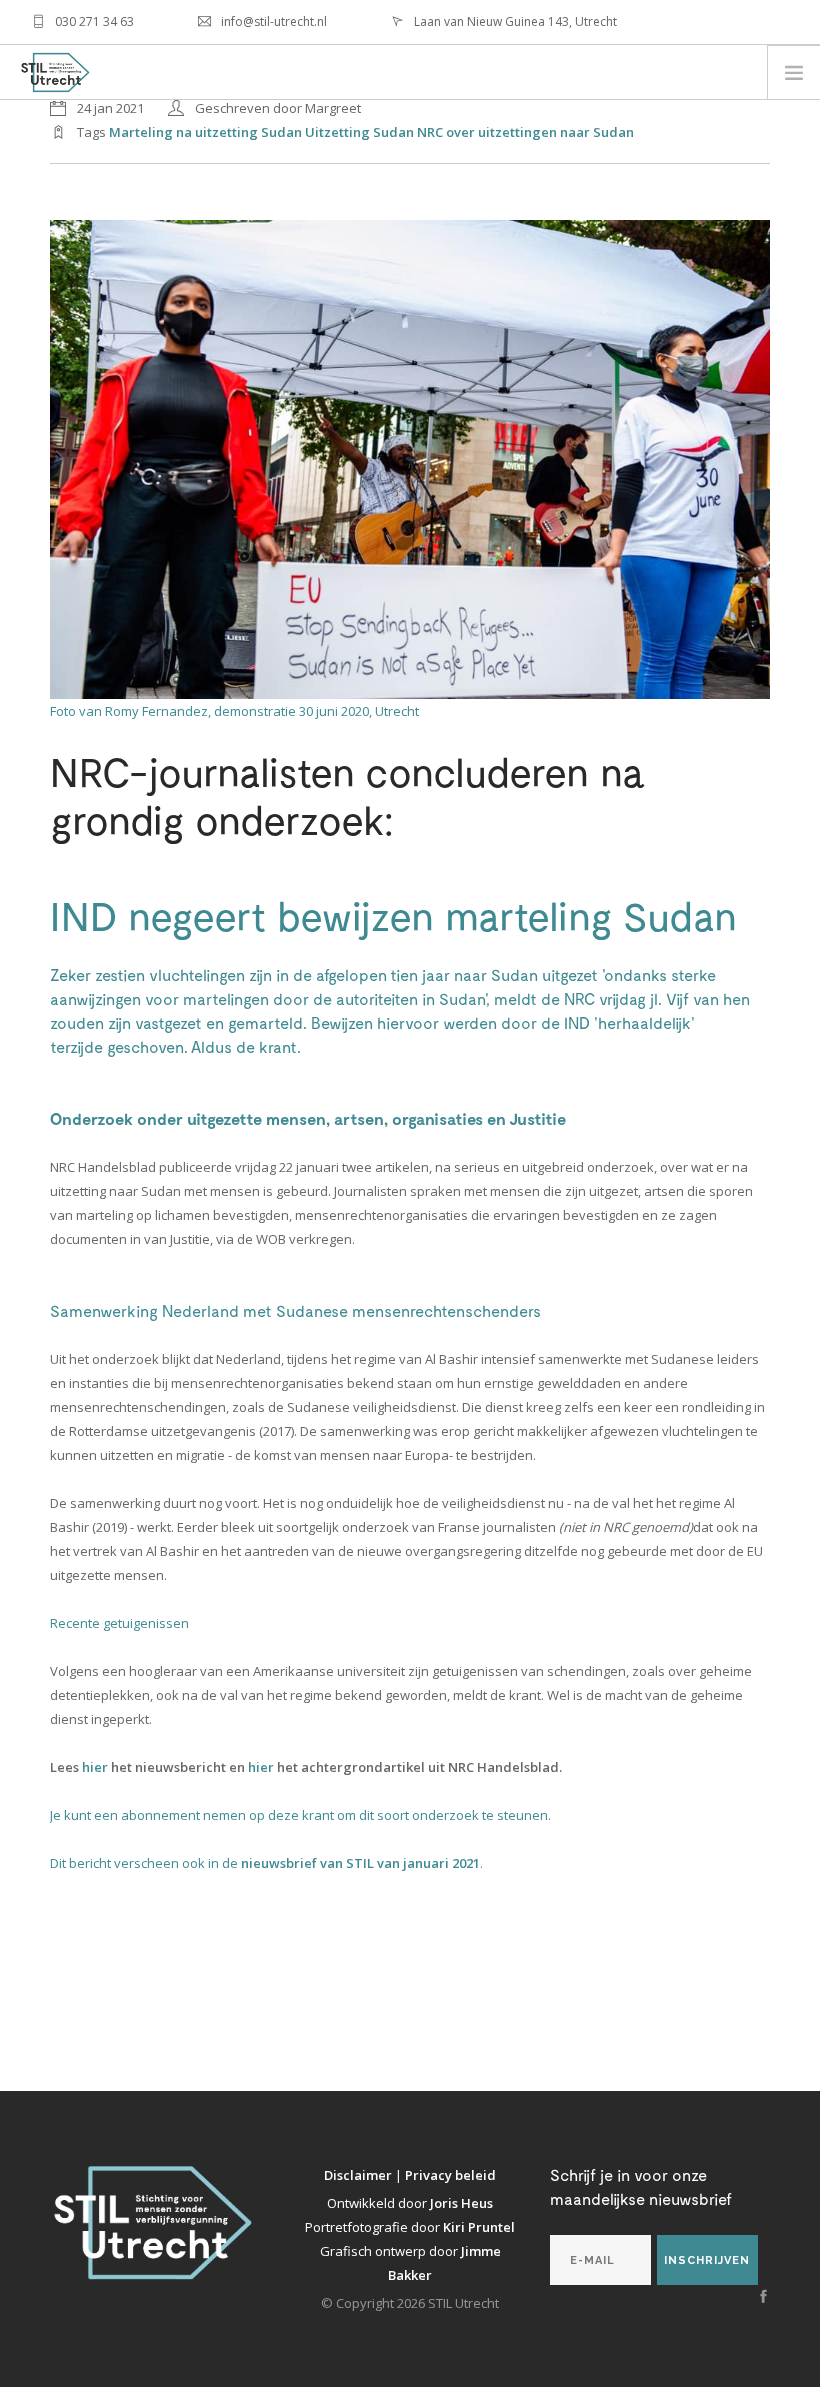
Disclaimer (359, 2175)
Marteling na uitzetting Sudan (205, 132)
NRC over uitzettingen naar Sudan (525, 132)
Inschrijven (707, 2260)
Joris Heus (461, 2203)
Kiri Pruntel (479, 2227)
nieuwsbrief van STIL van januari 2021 (360, 1863)
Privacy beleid (450, 2175)
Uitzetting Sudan (359, 132)
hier (96, 1767)
